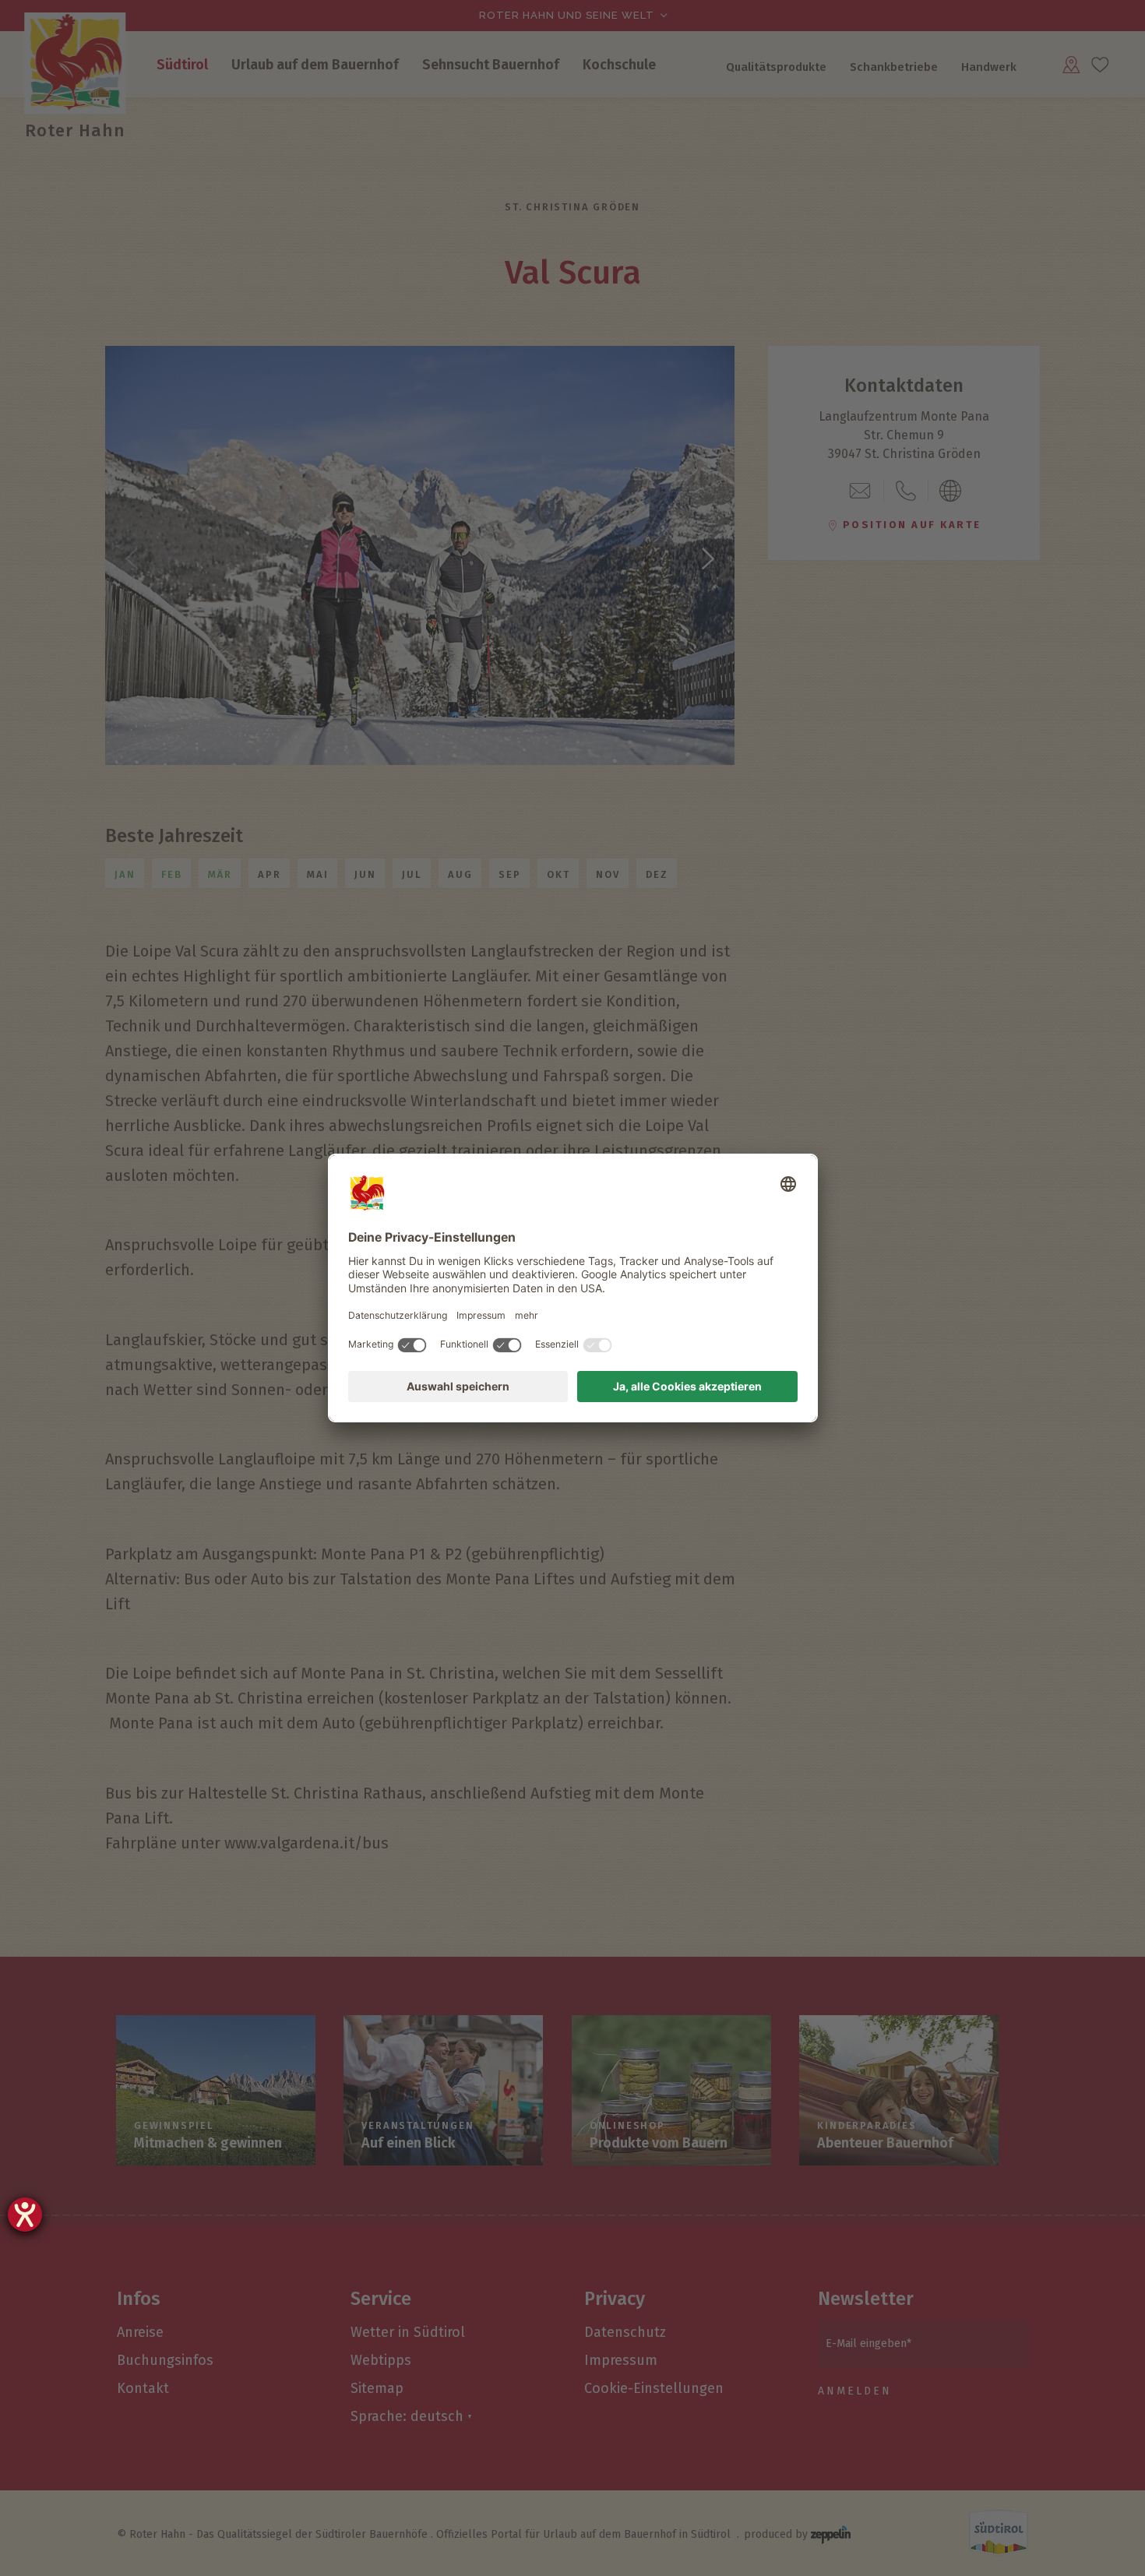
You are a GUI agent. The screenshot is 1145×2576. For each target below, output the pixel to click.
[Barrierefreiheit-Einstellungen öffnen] (25, 2215)
